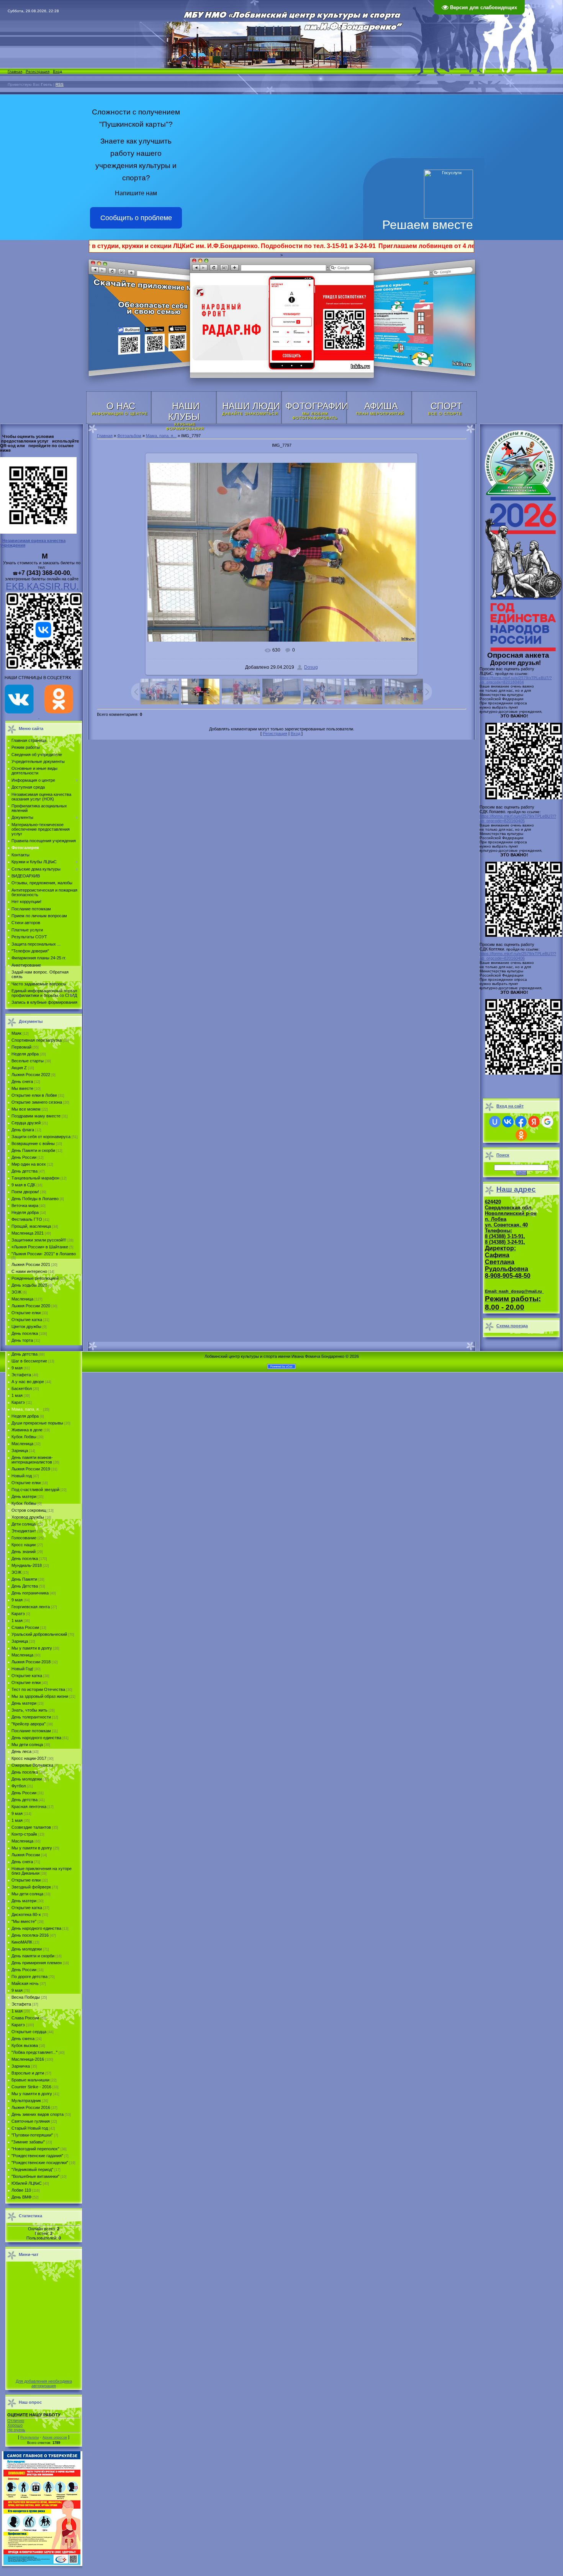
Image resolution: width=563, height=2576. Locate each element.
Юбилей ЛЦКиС (27, 2183)
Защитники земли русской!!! (39, 1240)
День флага (23, 1130)
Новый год (22, 1476)
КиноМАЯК (22, 1942)
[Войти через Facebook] (521, 1122)
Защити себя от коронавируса (41, 1137)
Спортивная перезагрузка (37, 1040)
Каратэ (18, 1402)
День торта (22, 1340)
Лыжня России (26, 1855)
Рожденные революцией (35, 1278)
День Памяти (24, 1579)
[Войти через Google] (547, 1122)
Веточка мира (25, 1206)
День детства (25, 1171)
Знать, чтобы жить (29, 1710)
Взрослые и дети (28, 2073)
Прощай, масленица (31, 1226)
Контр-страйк (24, 1834)
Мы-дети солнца (27, 1894)
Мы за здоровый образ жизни (40, 1696)
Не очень (16, 2430)
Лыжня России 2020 (31, 1306)
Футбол (19, 1786)
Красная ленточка (29, 1807)
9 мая (17, 1368)
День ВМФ (21, 2197)
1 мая (17, 1395)
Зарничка (21, 2066)
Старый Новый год (30, 2128)
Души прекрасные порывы (37, 1423)
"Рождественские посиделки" (40, 2163)
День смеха (23, 2039)
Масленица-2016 (28, 2059)
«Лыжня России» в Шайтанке (40, 1247)
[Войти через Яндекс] (534, 1122)
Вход (57, 71)
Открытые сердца (29, 2032)
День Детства (25, 1586)
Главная (15, 71)
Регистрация (38, 71)
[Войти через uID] (495, 1122)
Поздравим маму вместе (36, 1116)
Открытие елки (26, 1313)
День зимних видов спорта (38, 2114)
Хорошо (15, 2425)
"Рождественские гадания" (37, 2156)
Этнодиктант (24, 1531)
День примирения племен (37, 1963)
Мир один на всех (29, 1164)
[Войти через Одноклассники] (521, 1135)
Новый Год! (22, 1669)
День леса (21, 1751)
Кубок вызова (25, 2045)
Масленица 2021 (28, 1233)
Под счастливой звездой (35, 1490)
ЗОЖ (16, 1292)
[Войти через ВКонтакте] (508, 1122)
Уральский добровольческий (39, 1634)
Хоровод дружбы (28, 1517)
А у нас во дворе (28, 1382)
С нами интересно (29, 1271)
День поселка (25, 1333)
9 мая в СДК (23, 1185)
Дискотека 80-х (26, 1914)
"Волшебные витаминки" (35, 2176)
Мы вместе (22, 1088)
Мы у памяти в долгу (32, 1648)
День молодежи (27, 1779)
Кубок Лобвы (24, 1437)
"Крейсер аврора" (29, 1724)
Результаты (29, 2437)
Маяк (16, 1033)
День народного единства (36, 1738)
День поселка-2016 (30, 1935)
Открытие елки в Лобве (34, 1095)
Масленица (22, 1299)
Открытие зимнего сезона (37, 1102)
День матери (24, 1496)
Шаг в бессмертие (29, 1361)
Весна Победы (26, 1997)
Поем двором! (25, 1192)
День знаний (24, 1552)
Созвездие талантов (31, 1827)
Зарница (20, 1451)
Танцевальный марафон (35, 1178)
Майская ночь (25, 1983)
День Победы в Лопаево (35, 1199)
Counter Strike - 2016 (31, 2087)
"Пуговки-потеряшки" (32, 2135)
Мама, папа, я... (27, 1409)
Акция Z (19, 1068)
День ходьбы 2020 (29, 1285)
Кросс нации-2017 (29, 1758)
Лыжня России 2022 (31, 1075)
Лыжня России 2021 (31, 1264)
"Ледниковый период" (32, 2169)
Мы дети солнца (27, 1745)
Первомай (21, 1047)
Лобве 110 (21, 2190)
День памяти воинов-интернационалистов (32, 1460)
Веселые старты (28, 1061)
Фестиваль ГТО (27, 1219)
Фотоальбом (129, 436)
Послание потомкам (31, 1731)
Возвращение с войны (33, 1143)
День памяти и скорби (33, 1956)
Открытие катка (27, 1320)
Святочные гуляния (31, 2121)
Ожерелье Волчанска (32, 1765)
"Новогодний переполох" (35, 2149)
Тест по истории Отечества (38, 1689)
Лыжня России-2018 (31, 1662)
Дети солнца (24, 1524)
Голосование (24, 1538)
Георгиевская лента (31, 1607)
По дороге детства (29, 1977)
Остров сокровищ (29, 1510)
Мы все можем (26, 1109)
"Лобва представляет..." (34, 2052)
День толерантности (31, 1717)
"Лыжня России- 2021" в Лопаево (44, 1254)
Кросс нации (24, 1545)
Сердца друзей (26, 1123)
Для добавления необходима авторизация (44, 2383)
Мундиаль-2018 (27, 1565)
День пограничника (30, 1593)
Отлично (16, 2421)
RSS (60, 84)
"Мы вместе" (24, 1921)
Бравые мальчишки (30, 2080)
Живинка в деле (27, 1430)
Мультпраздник (26, 2101)
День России (24, 1157)
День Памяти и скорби (33, 1150)
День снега (22, 1081)
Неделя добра (25, 1054)
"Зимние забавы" (28, 2142)
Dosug (311, 667)
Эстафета (21, 1375)
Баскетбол (22, 1388)
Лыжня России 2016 (31, 2107)
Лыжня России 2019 (31, 1469)
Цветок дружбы (26, 1326)
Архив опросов (55, 2437)
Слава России (25, 1627)
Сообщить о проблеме (136, 218)
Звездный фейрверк (31, 1887)
